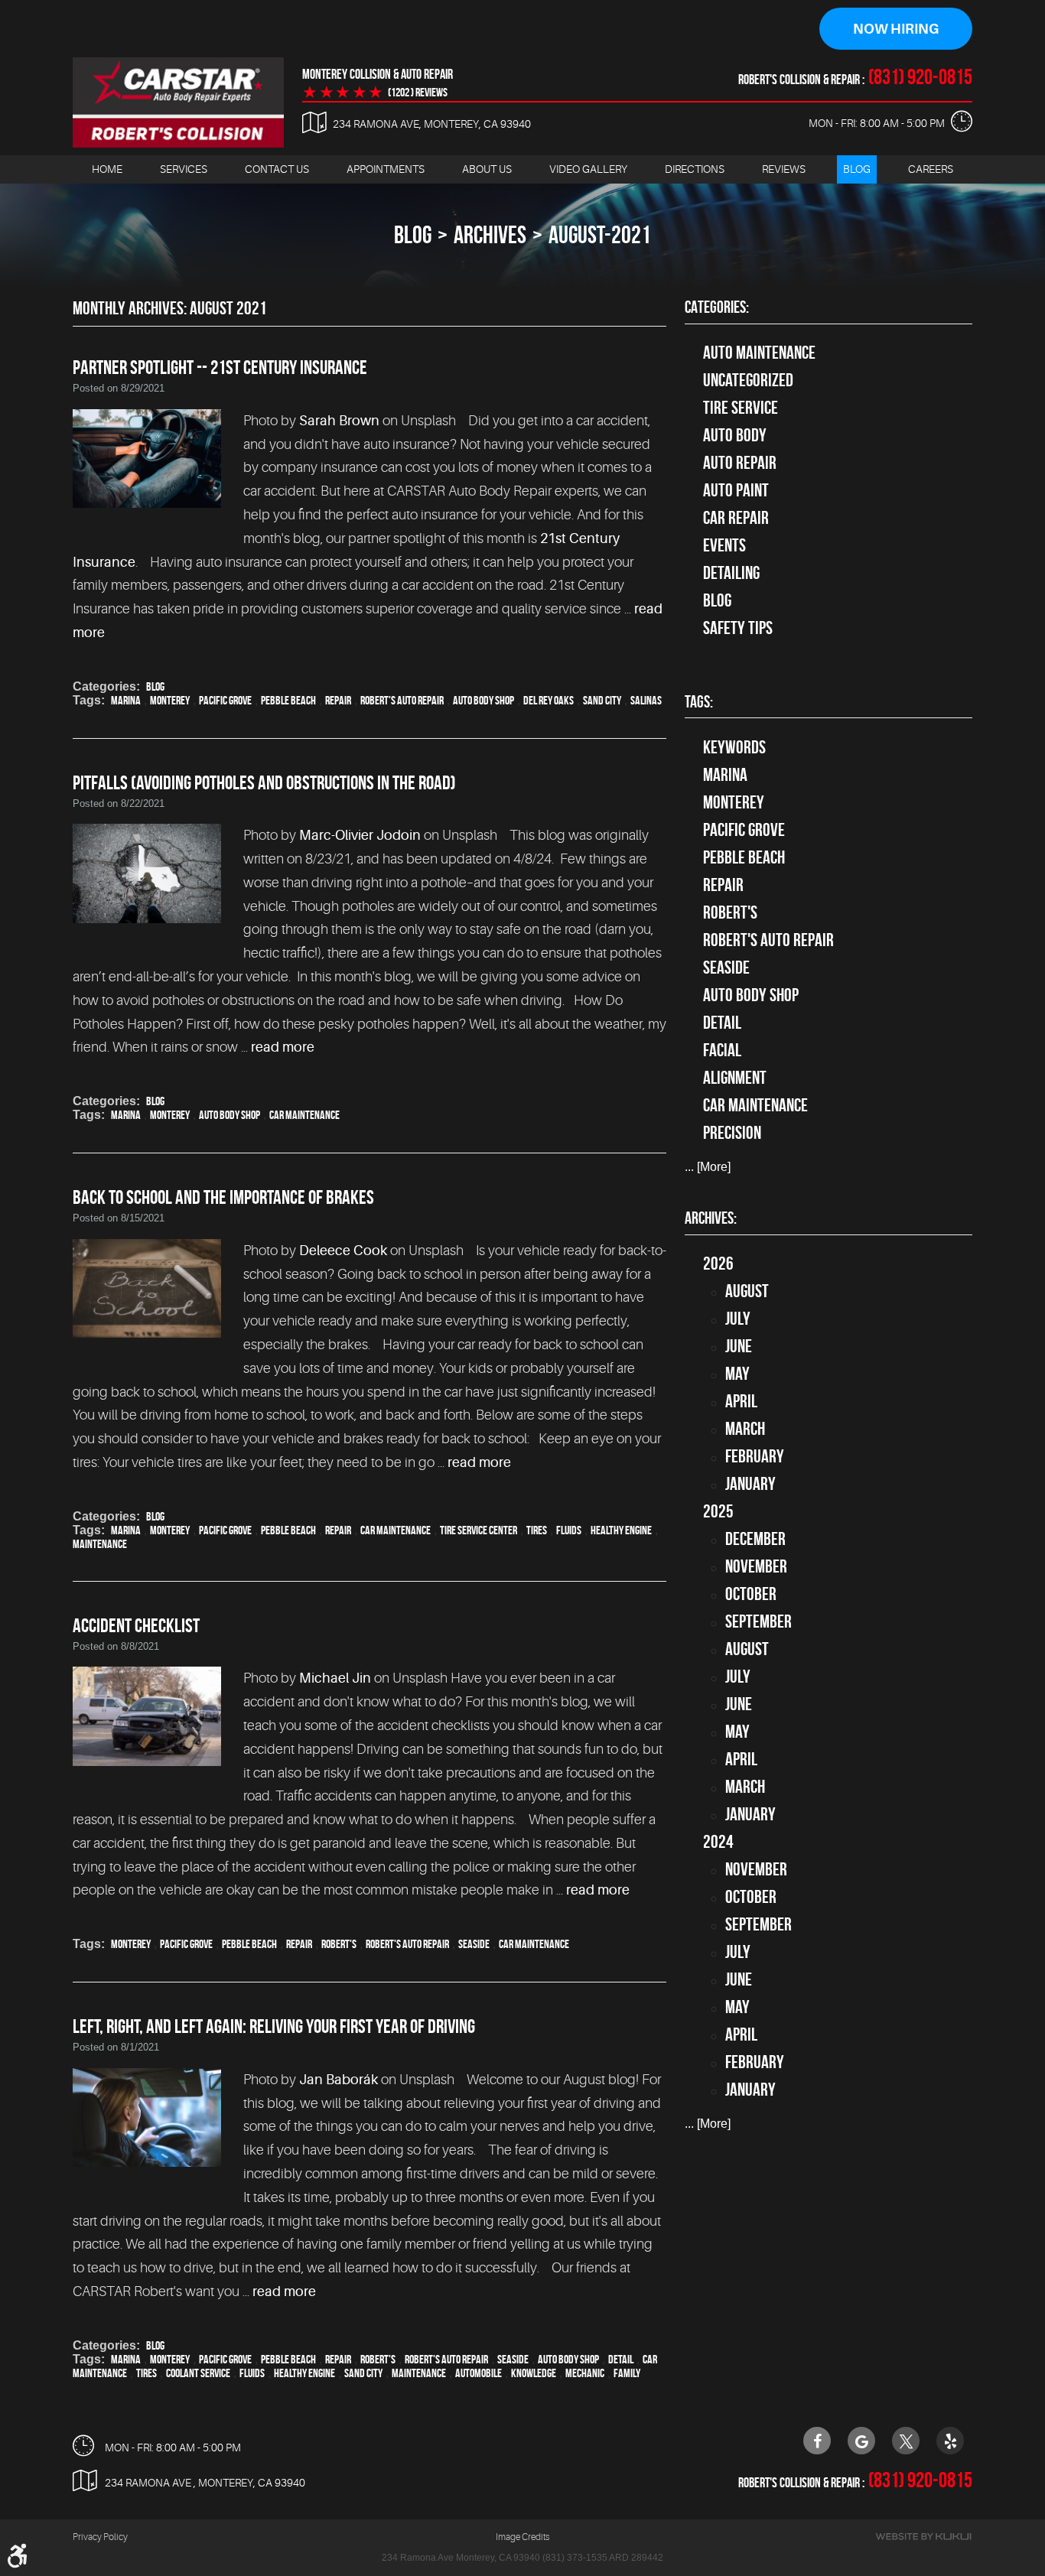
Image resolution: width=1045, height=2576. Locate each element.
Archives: (711, 1218)
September (759, 1621)
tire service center (479, 1530)
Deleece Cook (343, 1251)
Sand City (602, 700)
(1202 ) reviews (418, 93)
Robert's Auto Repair (402, 700)
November (756, 1566)
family (627, 2373)
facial (722, 1050)
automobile (479, 2373)
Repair (338, 700)
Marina (126, 700)
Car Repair (736, 518)
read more (283, 1047)
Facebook (817, 2441)
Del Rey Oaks (549, 700)
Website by (923, 2537)
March (745, 1429)
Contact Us (277, 169)
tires (537, 1530)
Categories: (717, 307)
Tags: (699, 701)
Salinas (646, 700)
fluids (569, 1530)
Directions (695, 169)
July (738, 1319)
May (737, 1374)
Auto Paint (736, 490)
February (755, 1456)
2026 (718, 1264)
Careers (931, 169)
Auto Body (735, 435)
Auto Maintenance (759, 353)
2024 (718, 1842)
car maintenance (304, 1115)
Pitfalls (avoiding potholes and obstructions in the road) (264, 782)
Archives (490, 234)
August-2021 (600, 234)
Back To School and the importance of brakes (223, 1197)
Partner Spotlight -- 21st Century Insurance (220, 367)
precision (732, 1133)
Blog (857, 169)
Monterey (170, 700)
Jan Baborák (339, 2080)
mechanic (585, 2373)
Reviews (784, 169)
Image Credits (522, 2537)
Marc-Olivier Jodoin (360, 835)
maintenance (100, 1544)
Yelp (950, 2441)
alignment (735, 1078)
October (751, 1594)
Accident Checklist (136, 1625)
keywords (734, 747)
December (755, 1539)
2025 (718, 1511)
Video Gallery (588, 169)
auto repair (740, 463)
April (741, 1401)
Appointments (386, 169)
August (747, 1291)
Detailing (731, 573)
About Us (487, 169)
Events (724, 545)
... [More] (708, 1167)
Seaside (474, 1944)
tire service (741, 408)
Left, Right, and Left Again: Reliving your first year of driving (274, 2026)
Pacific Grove (225, 700)
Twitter (906, 2441)
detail (621, 2359)
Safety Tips (738, 628)
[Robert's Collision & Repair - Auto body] (178, 102)
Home (107, 169)
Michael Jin (335, 1678)
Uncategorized (748, 380)
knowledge (534, 2373)
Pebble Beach (288, 700)
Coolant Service (198, 2373)
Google (861, 2441)
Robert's (339, 1944)
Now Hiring (896, 29)
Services (184, 169)
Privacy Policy (100, 2537)
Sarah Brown (339, 421)
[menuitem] (107, 169)
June (739, 1346)
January (750, 1484)
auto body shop (483, 700)
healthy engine (621, 1530)
